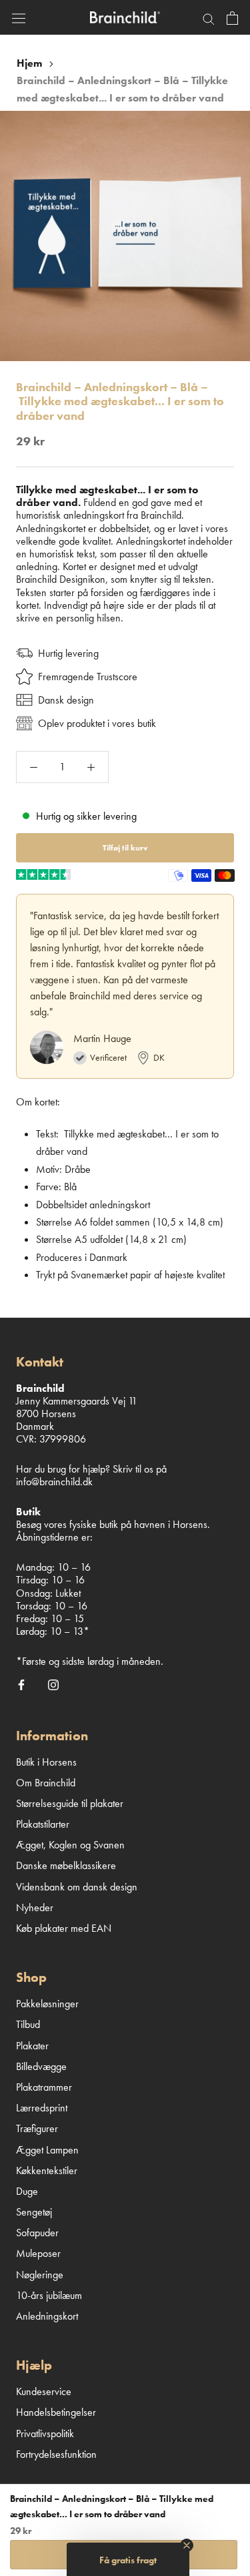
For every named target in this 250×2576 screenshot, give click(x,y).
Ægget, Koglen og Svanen (70, 1845)
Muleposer (38, 2253)
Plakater (32, 2046)
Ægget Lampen (47, 2150)
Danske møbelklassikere (66, 1865)
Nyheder (35, 1907)
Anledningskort (47, 2316)
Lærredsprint (42, 2108)
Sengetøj (34, 2212)
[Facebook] (21, 1684)
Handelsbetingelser (56, 2412)
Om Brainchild (46, 1783)
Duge (27, 2191)
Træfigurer (37, 2128)
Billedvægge (41, 2066)
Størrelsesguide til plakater (70, 1803)
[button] (128, 2559)
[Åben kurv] (232, 17)
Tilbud (28, 2024)
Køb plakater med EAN (64, 1928)
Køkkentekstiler (47, 2170)
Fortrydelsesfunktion (56, 2454)
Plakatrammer (44, 2087)
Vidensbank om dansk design (77, 1887)
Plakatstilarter (43, 1824)
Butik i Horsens (46, 1762)
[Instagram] (53, 1684)
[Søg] (209, 17)
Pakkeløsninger (47, 2004)
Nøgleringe (40, 2275)
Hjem (29, 63)
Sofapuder (37, 2233)
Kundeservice (44, 2391)
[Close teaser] (187, 2545)
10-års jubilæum (49, 2295)
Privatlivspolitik (45, 2433)
